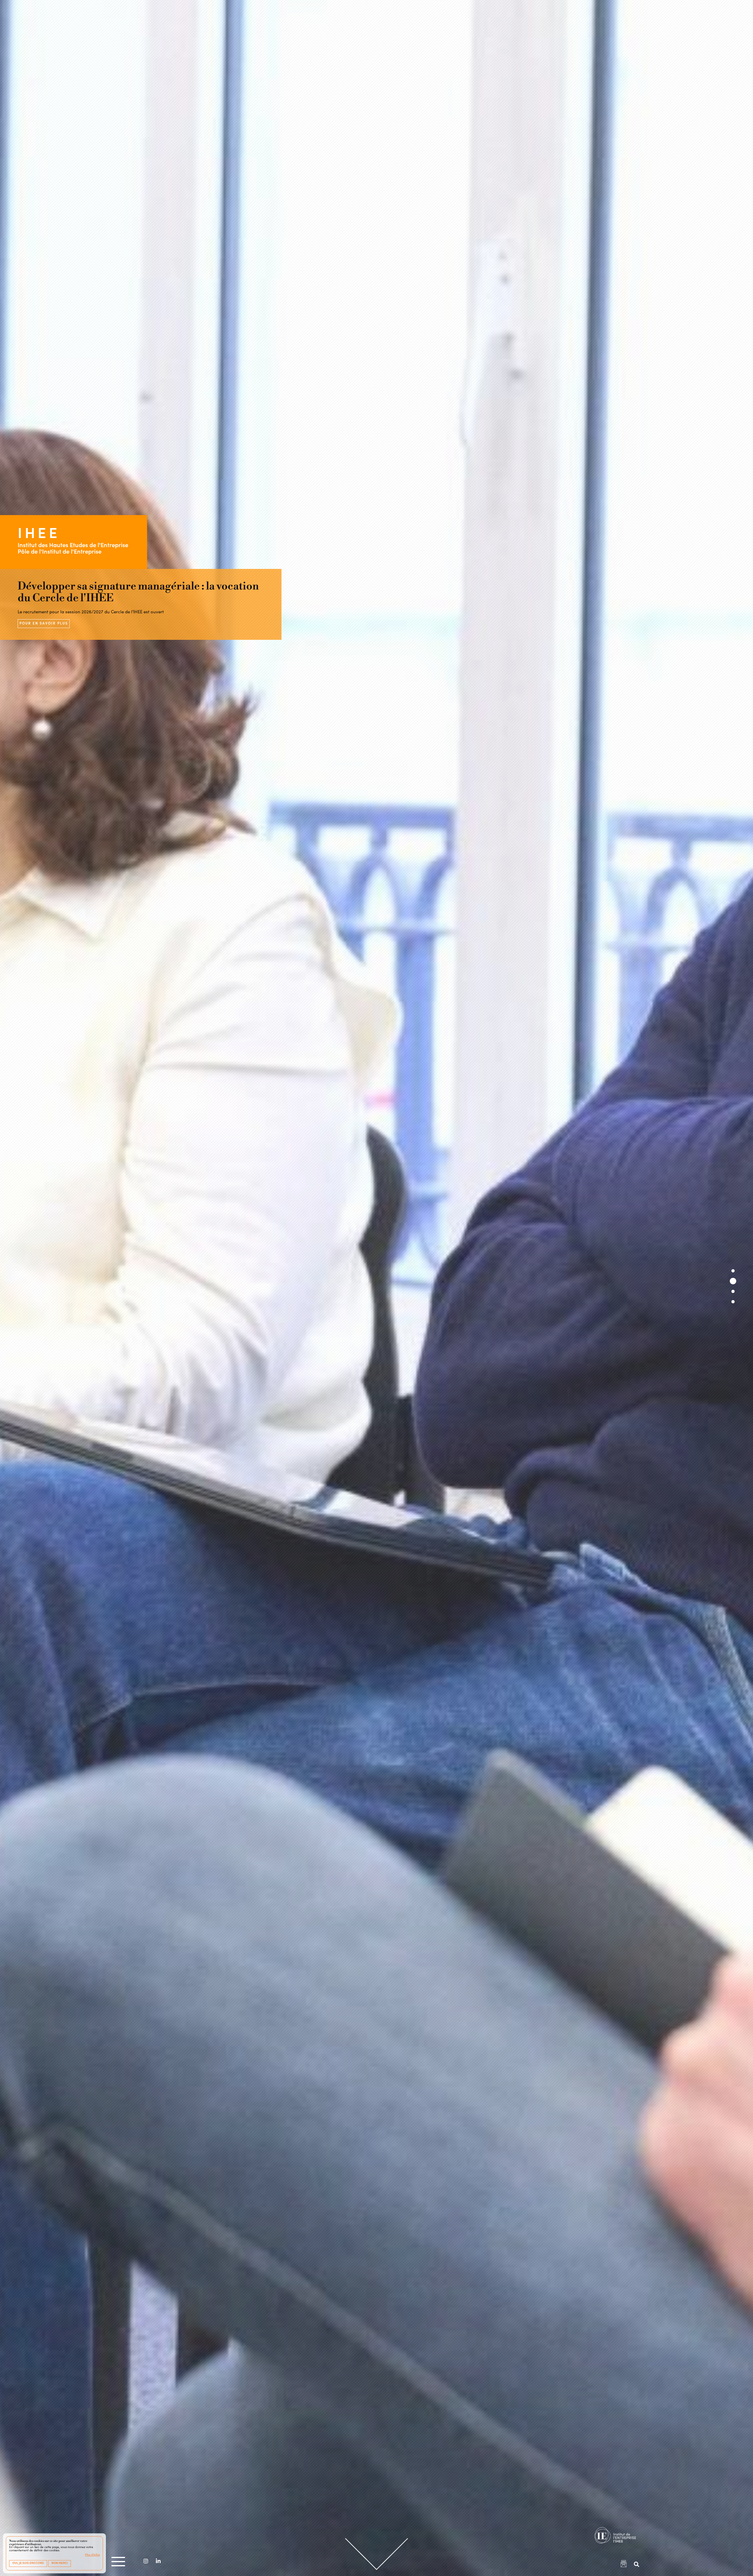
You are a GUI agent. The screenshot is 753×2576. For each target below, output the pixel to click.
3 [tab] (733, 1291)
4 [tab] (733, 1302)
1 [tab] (733, 1271)
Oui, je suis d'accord (28, 2563)
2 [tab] (733, 1281)
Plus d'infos (92, 2555)
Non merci (60, 2563)
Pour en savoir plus (44, 624)
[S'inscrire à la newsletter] (624, 2565)
